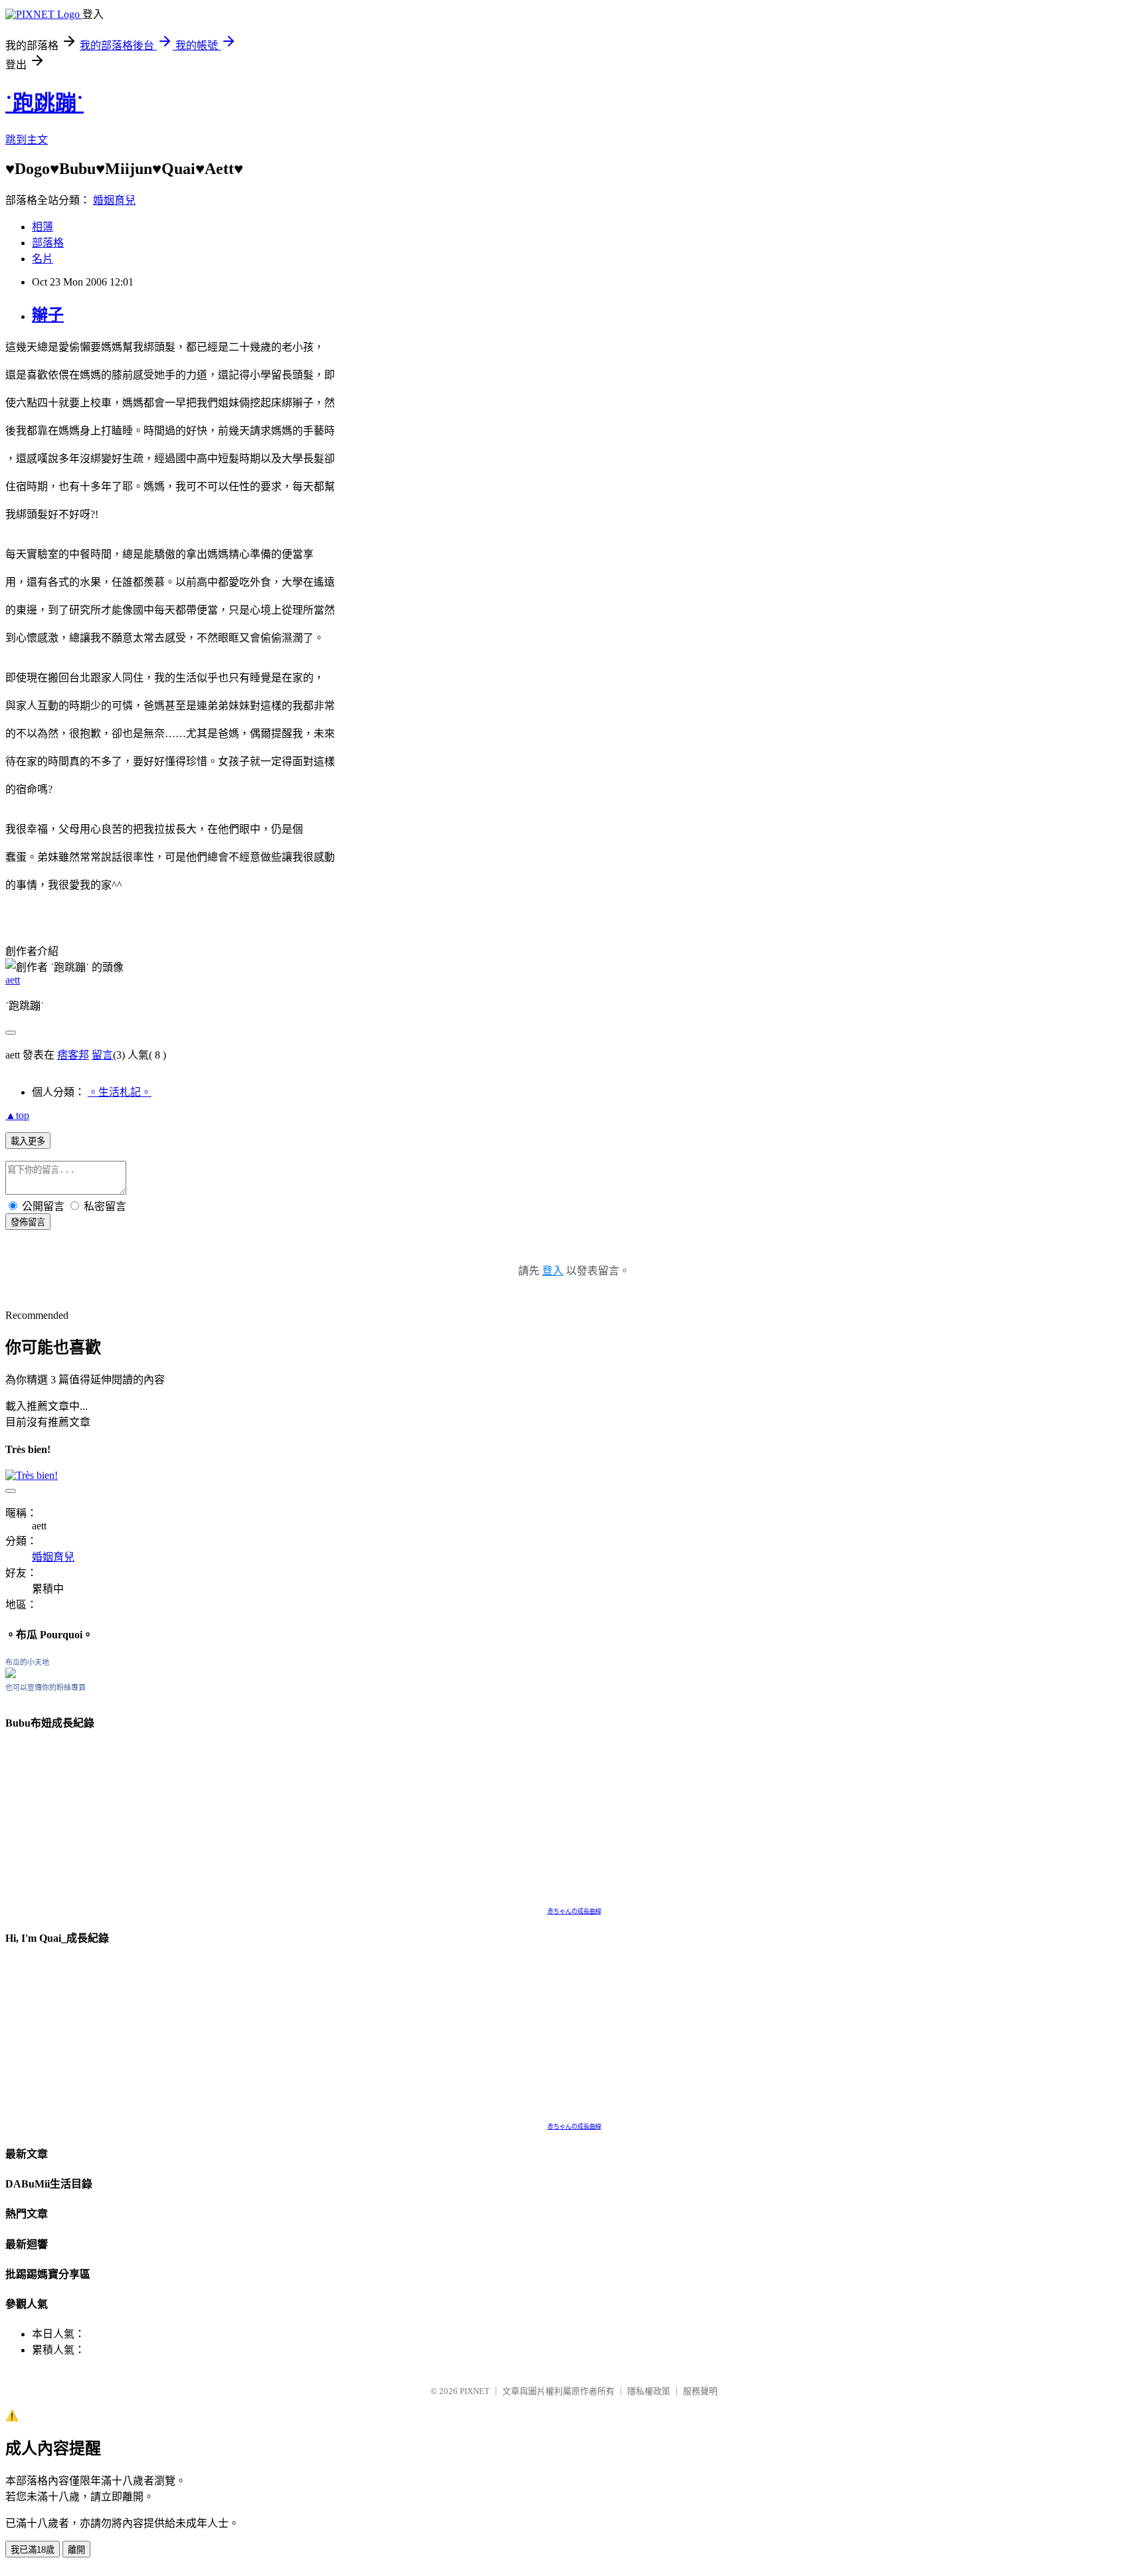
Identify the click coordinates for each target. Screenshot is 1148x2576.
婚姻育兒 (114, 200)
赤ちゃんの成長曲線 (574, 1911)
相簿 (43, 227)
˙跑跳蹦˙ (45, 103)
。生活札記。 (120, 1092)
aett (13, 980)
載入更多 (28, 1141)
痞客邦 (73, 1055)
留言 (102, 1055)
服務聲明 (700, 2391)
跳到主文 (27, 140)
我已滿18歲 (33, 2550)
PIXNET (475, 2391)
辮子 (48, 315)
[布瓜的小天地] (11, 1674)
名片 (43, 259)
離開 (76, 2550)
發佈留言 (28, 1222)
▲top (17, 1115)
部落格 (48, 243)
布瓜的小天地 (27, 1662)
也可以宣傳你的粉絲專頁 (46, 1687)
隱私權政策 (649, 2391)
